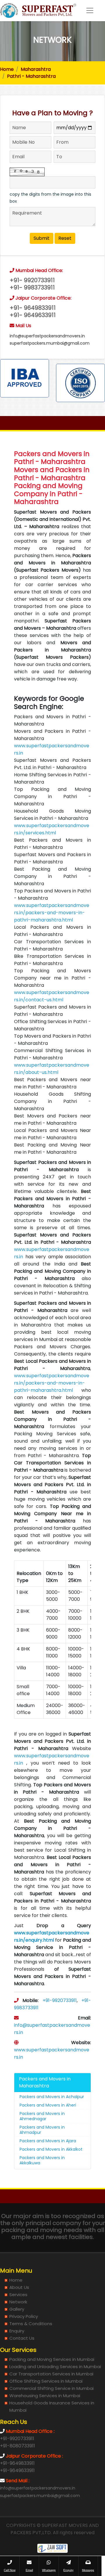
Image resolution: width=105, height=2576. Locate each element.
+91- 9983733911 (32, 288)
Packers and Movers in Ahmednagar (42, 2116)
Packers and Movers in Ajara (48, 2141)
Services (18, 2295)
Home (7, 69)
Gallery (17, 2309)
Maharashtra (36, 69)
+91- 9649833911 (33, 308)
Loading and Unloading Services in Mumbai (55, 2367)
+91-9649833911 (17, 2463)
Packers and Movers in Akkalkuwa (42, 2160)
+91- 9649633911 (33, 315)
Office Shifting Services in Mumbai (46, 2381)
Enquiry (17, 2331)
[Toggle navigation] (90, 10)
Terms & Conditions (31, 2324)
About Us (19, 2287)
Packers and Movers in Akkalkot (51, 2149)
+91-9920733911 (60, 2000)
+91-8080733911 (17, 2446)
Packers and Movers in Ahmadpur (42, 2130)
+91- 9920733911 (32, 280)
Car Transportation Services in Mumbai (51, 2374)
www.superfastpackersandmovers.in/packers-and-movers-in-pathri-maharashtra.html (52, 913)
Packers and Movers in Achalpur (52, 2097)
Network (18, 2302)
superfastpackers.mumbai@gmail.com (50, 343)
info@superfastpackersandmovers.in (47, 336)
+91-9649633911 (17, 2470)
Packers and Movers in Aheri (48, 2105)
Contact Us (22, 2338)
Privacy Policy (24, 2316)
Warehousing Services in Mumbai (45, 2396)
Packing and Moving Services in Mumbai (52, 2359)
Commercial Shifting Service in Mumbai (51, 2388)
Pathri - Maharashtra (31, 76)
